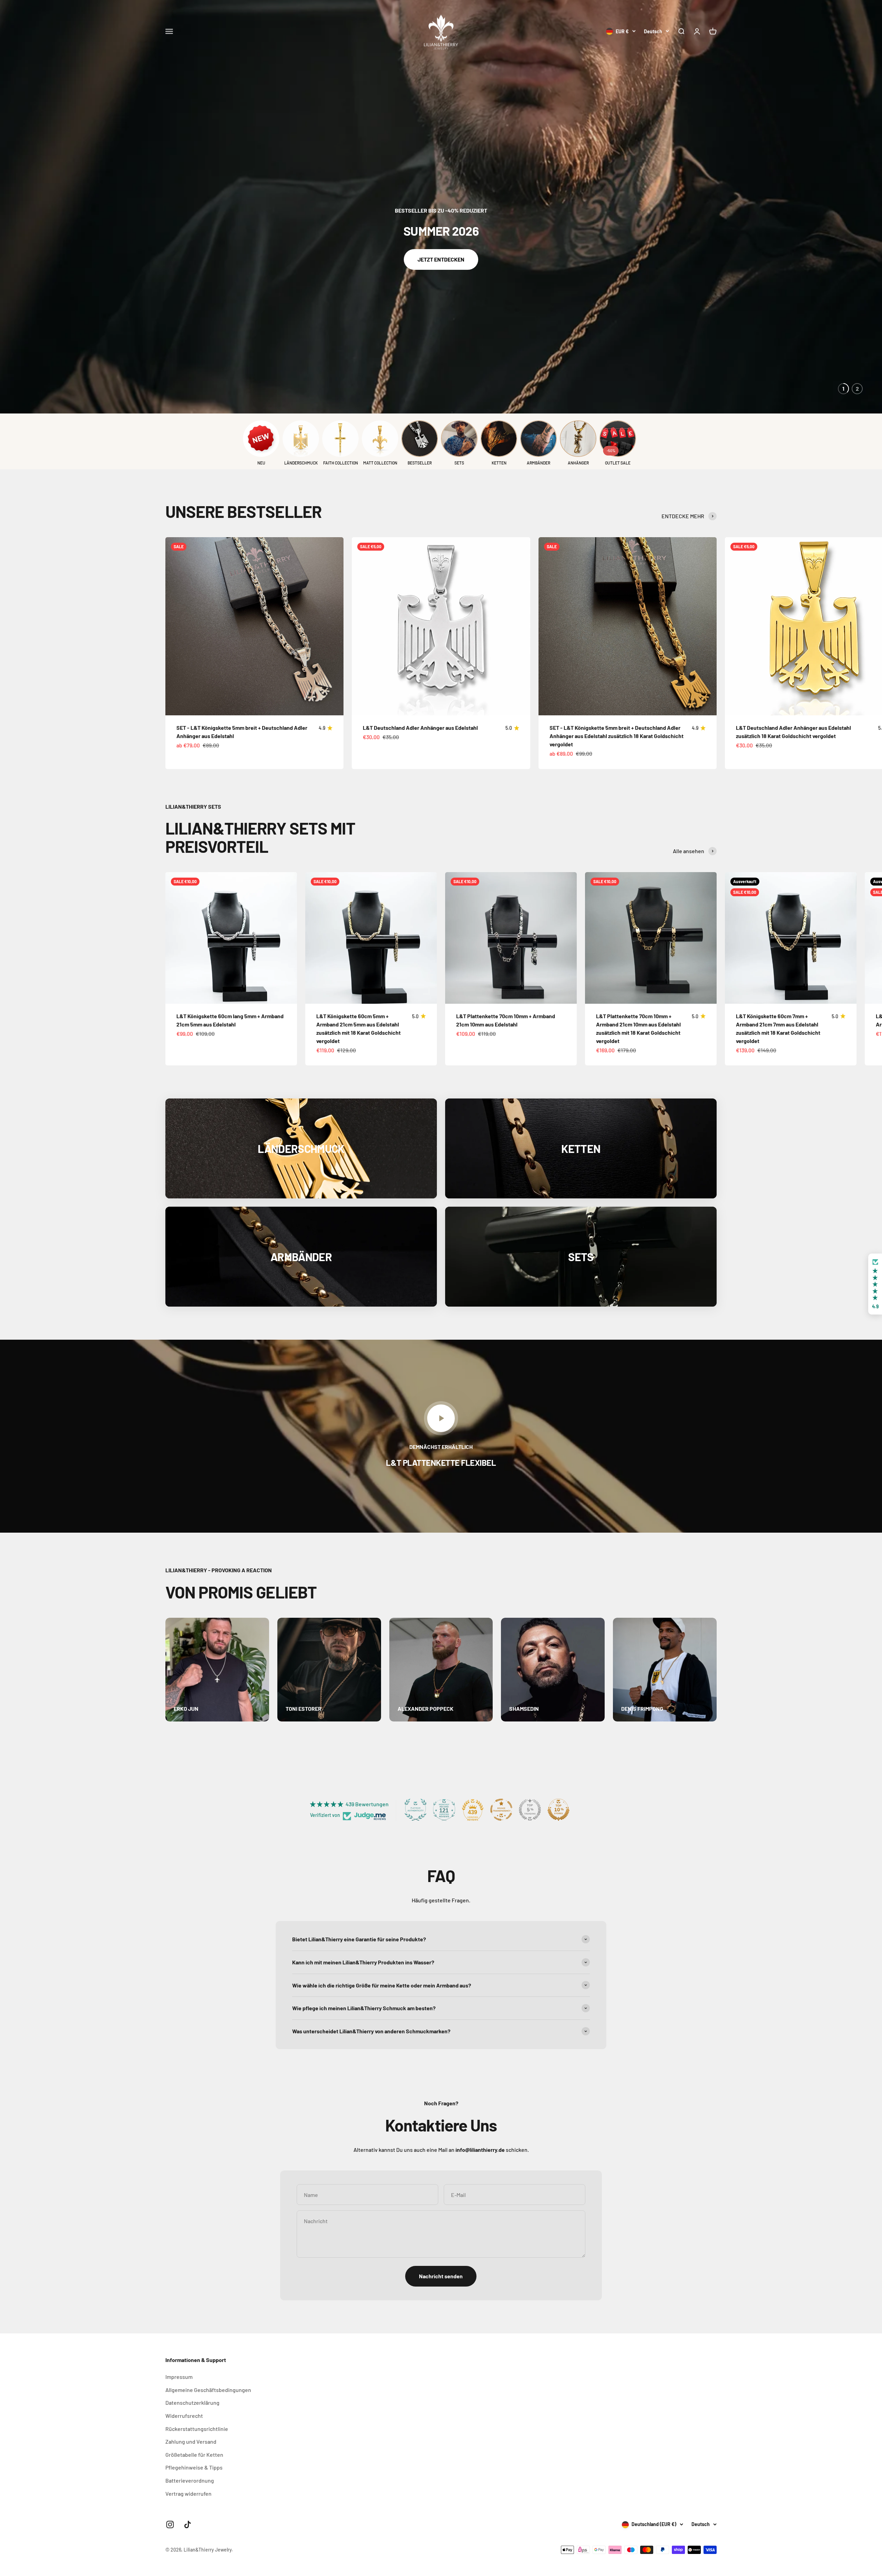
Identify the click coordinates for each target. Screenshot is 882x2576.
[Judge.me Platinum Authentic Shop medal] (416, 1810)
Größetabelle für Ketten (194, 2455)
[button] (138, 2512)
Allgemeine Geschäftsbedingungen (208, 2390)
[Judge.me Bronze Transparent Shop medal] (501, 1810)
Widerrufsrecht (184, 2416)
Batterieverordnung (190, 2480)
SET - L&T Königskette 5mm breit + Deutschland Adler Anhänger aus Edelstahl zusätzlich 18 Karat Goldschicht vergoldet (617, 736)
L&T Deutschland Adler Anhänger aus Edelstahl (420, 728)
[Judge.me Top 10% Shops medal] (558, 1810)
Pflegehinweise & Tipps (194, 2467)
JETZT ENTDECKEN (441, 259)
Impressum (179, 2377)
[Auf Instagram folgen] (170, 2524)
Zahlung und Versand (191, 2441)
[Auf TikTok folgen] (188, 2524)
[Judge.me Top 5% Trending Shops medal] (530, 1810)
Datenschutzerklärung (192, 2403)
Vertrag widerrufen (188, 2493)
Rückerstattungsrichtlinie (197, 2429)
